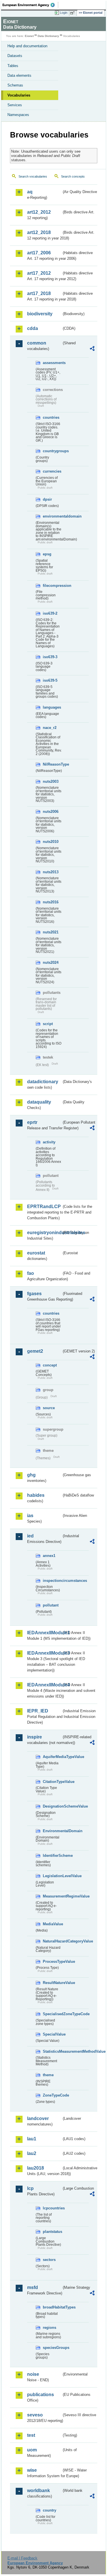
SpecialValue (52, 2034)
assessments (52, 363)
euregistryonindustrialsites (44, 1233)
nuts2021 (51, 932)
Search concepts (73, 176)
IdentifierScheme (52, 1856)
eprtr (32, 1122)
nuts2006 (51, 812)
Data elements (19, 75)
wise (32, 2470)
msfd (33, 2287)
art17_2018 (39, 293)
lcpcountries (52, 2208)
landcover (38, 2118)
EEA (30, 5)
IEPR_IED (38, 1711)
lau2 (32, 2153)
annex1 (49, 1556)
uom (32, 2450)
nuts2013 (51, 872)
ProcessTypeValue (52, 1962)
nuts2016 (51, 902)
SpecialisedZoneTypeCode (52, 2014)
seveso (35, 2415)
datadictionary (43, 1082)
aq (30, 192)
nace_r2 (50, 728)
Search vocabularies (33, 176)
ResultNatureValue (52, 1983)
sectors (49, 2260)
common (37, 343)
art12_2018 (39, 232)
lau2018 (36, 2168)
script (48, 1024)
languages (52, 707)
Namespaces (18, 115)
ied (30, 1536)
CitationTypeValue (52, 1782)
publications (41, 2395)
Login (64, 13)
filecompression (52, 586)
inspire (35, 1737)
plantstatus (52, 2232)
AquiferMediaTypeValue (52, 1757)
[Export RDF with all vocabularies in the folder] (92, 349)
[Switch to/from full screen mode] (73, 13)
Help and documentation (27, 46)
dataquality (39, 1102)
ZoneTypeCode (52, 2095)
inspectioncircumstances (52, 1581)
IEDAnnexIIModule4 (44, 1685)
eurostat (36, 1253)
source (49, 1408)
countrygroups (52, 451)
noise (33, 2374)
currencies (52, 471)
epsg (47, 554)
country (50, 2510)
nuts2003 (51, 781)
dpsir (47, 499)
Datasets (15, 56)
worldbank (39, 2491)
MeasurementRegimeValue (52, 1896)
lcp (30, 2188)
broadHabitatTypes (52, 2307)
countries (51, 417)
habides (36, 1495)
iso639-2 (50, 613)
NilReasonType (52, 764)
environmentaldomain (52, 516)
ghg (31, 1475)
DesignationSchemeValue (52, 1806)
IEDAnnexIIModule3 (44, 1653)
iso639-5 (50, 680)
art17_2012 (39, 273)
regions (50, 2328)
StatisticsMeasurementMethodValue (52, 2051)
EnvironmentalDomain (52, 1831)
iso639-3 (50, 657)
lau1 (32, 2139)
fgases (34, 1294)
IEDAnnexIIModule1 (44, 1633)
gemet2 (35, 1351)
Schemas (15, 85)
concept (50, 1365)
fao (31, 1273)
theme (48, 2075)
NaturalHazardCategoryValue (52, 1941)
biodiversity (40, 314)
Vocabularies (19, 95)
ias (30, 1516)
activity (49, 1142)
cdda (33, 328)
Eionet (29, 36)
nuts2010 (51, 842)
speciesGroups (52, 2348)
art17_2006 (39, 253)
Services (15, 105)
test (31, 2435)
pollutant (51, 1605)
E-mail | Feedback (22, 2558)
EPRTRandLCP (44, 1207)
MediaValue (52, 1924)
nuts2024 (51, 962)
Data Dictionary (48, 36)
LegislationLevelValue (52, 1876)
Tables (13, 66)
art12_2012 (39, 212)
